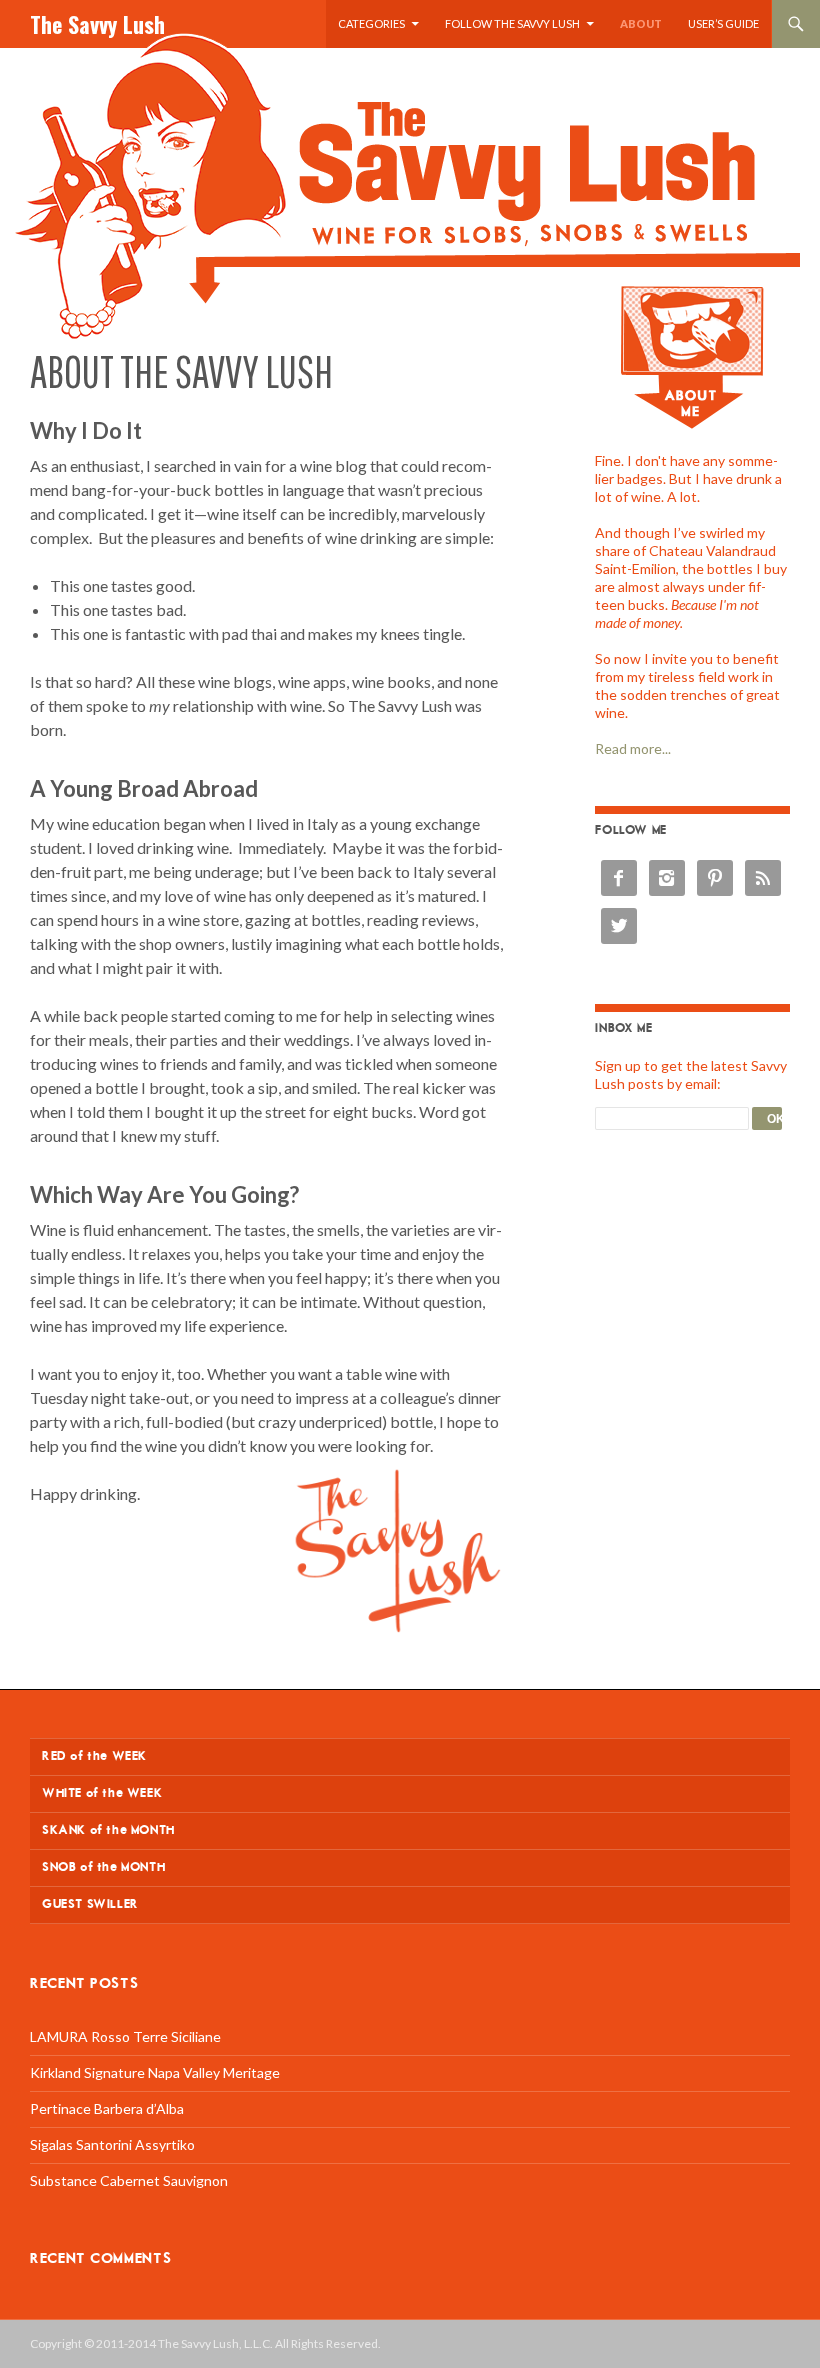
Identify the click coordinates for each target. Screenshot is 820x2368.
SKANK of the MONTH (108, 1830)
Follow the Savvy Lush (512, 23)
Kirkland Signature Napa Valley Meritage (155, 2072)
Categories (371, 23)
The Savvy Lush (97, 24)
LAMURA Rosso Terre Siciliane (125, 2036)
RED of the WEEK (94, 1756)
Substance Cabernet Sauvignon (129, 2180)
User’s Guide (723, 23)
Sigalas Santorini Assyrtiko (112, 2144)
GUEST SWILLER (90, 1904)
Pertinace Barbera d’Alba (107, 2108)
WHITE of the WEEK (102, 1793)
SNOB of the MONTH (103, 1867)
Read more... (633, 748)
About (641, 23)
